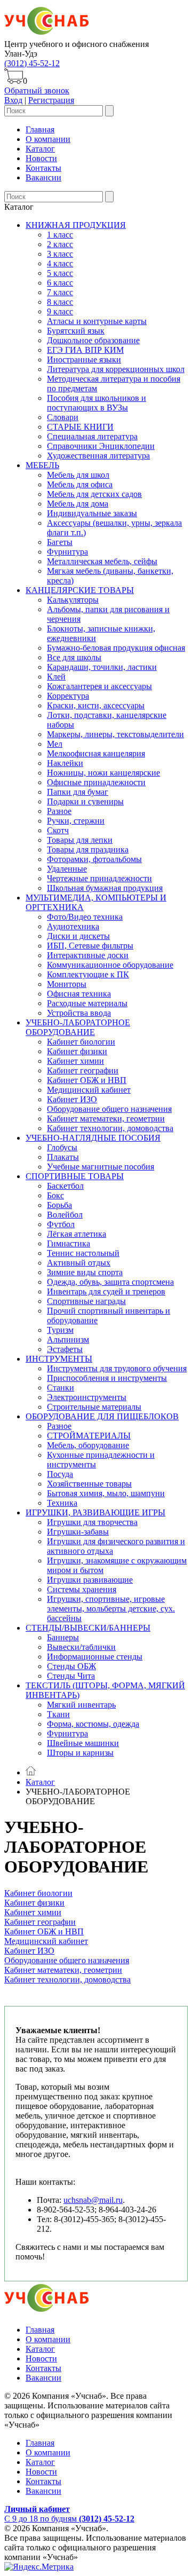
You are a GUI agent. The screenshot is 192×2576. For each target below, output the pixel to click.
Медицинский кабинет (89, 1090)
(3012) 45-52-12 (32, 63)
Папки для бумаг (78, 792)
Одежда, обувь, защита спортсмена (110, 1282)
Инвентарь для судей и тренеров (106, 1291)
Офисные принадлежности (96, 782)
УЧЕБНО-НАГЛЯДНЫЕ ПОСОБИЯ (93, 1138)
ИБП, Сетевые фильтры (90, 946)
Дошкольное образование (93, 340)
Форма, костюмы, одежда (93, 1724)
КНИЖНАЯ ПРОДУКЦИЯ (76, 225)
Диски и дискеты (78, 936)
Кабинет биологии (81, 1042)
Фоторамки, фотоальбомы (94, 859)
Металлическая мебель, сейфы (102, 561)
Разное (59, 811)
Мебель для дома (78, 504)
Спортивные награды (86, 1301)
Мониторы (67, 984)
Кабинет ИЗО (72, 1099)
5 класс (60, 273)
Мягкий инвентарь (81, 1705)
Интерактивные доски (88, 955)
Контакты (43, 168)
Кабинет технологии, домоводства (110, 1128)
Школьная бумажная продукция (105, 888)
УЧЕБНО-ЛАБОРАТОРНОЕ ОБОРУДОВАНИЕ (78, 1027)
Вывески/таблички (81, 1647)
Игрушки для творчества (92, 1522)
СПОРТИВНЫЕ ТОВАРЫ (75, 1176)
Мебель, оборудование (88, 1445)
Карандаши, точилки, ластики (102, 667)
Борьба (59, 1205)
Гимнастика (69, 1243)
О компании (48, 139)
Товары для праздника (88, 850)
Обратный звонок (37, 90)
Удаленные (67, 869)
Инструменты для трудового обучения (117, 1368)
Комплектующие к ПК (88, 974)
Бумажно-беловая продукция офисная (116, 648)
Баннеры (63, 1637)
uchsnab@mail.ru (93, 2200)
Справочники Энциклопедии (101, 446)
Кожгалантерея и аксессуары (99, 686)
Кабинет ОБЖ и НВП (87, 1080)
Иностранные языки (84, 359)
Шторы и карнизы (80, 1753)
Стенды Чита (71, 1676)
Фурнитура (67, 552)
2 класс (60, 244)
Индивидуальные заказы (92, 513)
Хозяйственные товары (89, 1484)
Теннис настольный (83, 1253)
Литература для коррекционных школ (116, 369)
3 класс (60, 254)
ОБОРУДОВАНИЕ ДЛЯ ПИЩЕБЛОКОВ (102, 1416)
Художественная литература (98, 456)
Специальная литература (92, 436)
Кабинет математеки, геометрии (106, 1119)
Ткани (58, 1714)
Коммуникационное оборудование (110, 965)
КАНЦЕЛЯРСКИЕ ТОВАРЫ (80, 590)
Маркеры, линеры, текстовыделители (115, 734)
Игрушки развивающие (90, 1580)
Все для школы (74, 657)
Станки (61, 1388)
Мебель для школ (78, 475)
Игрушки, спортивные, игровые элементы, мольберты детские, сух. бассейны (111, 1609)
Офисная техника (79, 994)
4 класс (60, 263)
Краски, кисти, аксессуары (96, 705)
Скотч (58, 830)
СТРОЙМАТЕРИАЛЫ (89, 1436)
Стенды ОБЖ (71, 1666)
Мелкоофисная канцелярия (96, 753)
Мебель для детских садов (94, 494)
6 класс (60, 283)
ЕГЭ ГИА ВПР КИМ (85, 350)
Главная (40, 129)
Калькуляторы (73, 600)
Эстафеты (65, 1349)
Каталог (40, 149)
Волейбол (65, 1215)
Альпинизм (68, 1340)
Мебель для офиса (80, 484)
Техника (62, 1503)
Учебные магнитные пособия (101, 1167)
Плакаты (63, 1157)
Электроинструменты (87, 1397)
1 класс (60, 235)
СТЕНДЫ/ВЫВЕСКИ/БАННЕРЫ (88, 1628)
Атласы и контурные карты (97, 321)
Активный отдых (79, 1263)
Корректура (68, 696)
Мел (55, 744)
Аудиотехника (73, 926)
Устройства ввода (79, 1013)
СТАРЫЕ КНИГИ (80, 427)
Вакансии (43, 177)
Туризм (60, 1330)
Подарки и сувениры (85, 801)
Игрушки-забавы (78, 1532)
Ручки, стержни (76, 821)
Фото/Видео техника (85, 917)
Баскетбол (65, 1186)
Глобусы (62, 1147)
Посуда (60, 1474)
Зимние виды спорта (85, 1272)
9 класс (60, 311)
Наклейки (65, 763)
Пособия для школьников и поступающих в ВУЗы (97, 403)
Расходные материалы (87, 1003)
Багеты (60, 542)
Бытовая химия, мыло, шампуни (106, 1493)
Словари (63, 417)
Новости (41, 158)
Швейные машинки (83, 1743)
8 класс (60, 302)
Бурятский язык (76, 331)
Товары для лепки (80, 840)
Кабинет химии (75, 1061)
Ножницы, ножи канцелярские (103, 773)
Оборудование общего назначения (109, 1109)
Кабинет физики (77, 1051)
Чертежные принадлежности (99, 878)
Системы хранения (82, 1589)
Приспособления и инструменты (107, 1378)
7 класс (60, 292)
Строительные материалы (94, 1407)
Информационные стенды (95, 1657)
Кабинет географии (83, 1070)
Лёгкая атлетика (77, 1234)
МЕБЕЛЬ (42, 465)
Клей (56, 677)
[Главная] (31, 1772)
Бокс (55, 1195)
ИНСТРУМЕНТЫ (59, 1359)
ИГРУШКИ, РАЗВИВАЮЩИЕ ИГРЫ (95, 1512)
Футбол (61, 1224)
